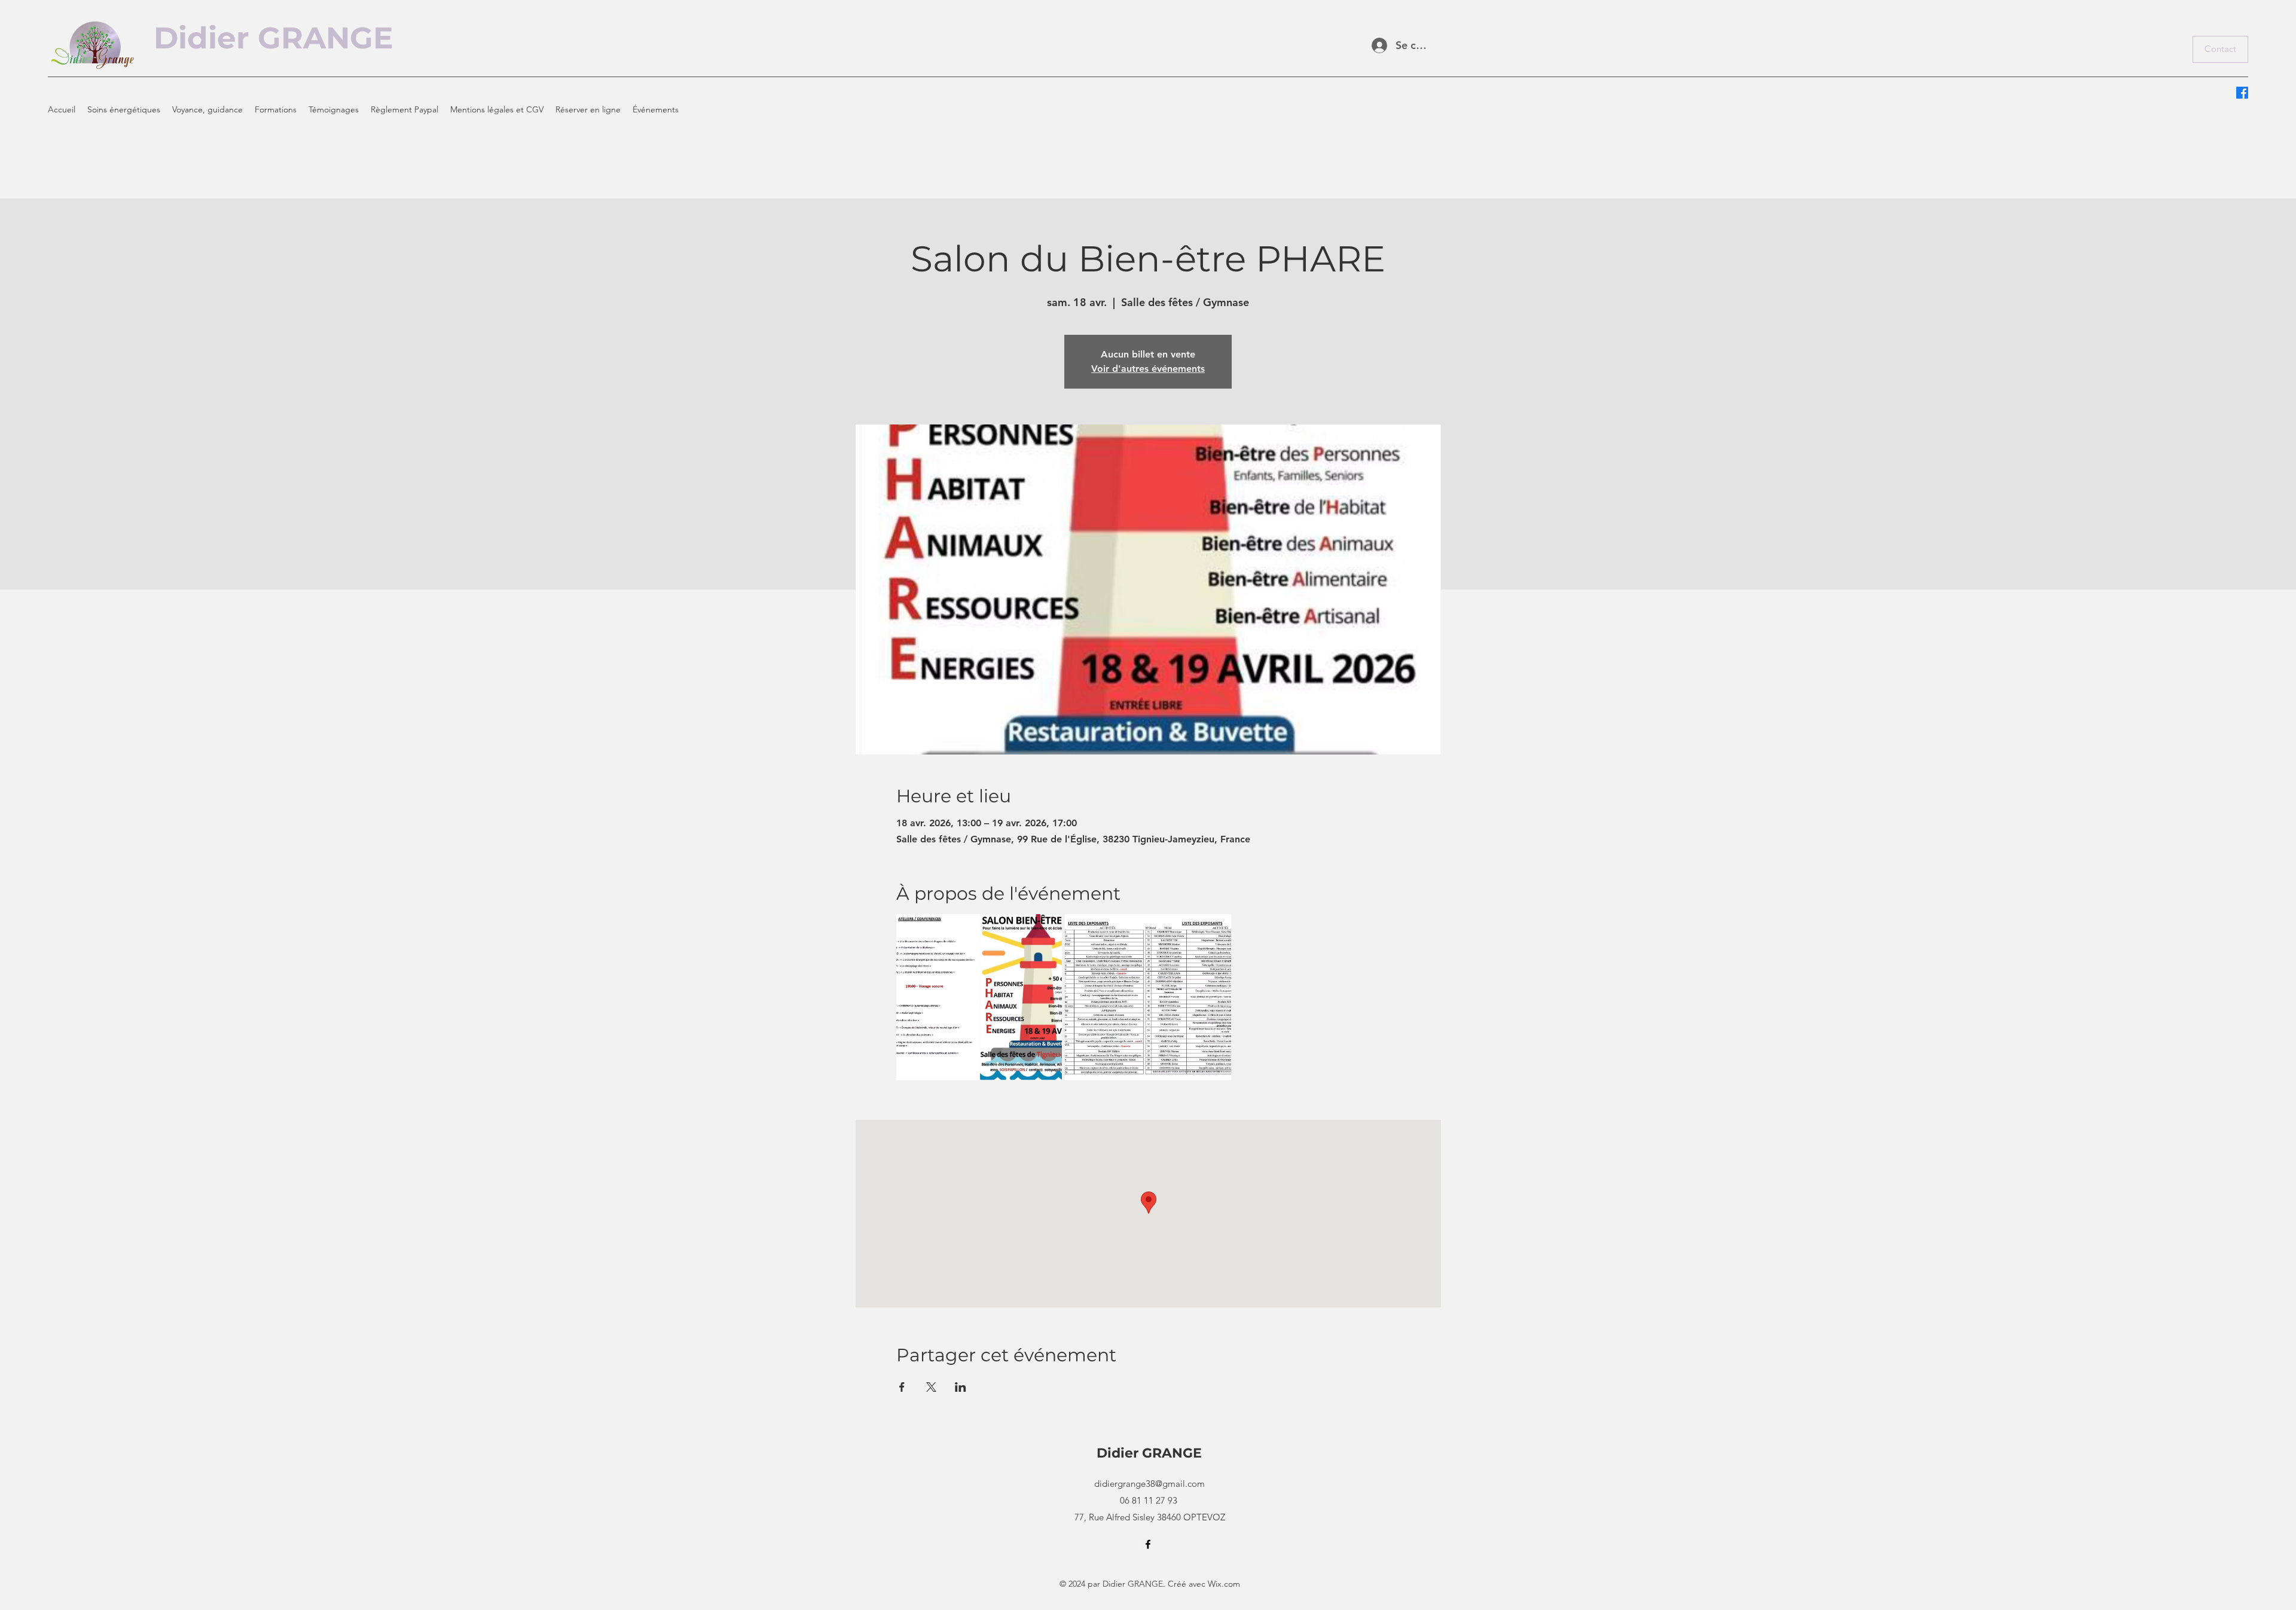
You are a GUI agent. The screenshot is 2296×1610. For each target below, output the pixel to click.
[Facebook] (2242, 93)
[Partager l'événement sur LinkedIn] (961, 1387)
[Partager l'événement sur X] (931, 1387)
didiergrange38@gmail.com (1149, 1484)
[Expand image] (979, 997)
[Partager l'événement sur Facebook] (902, 1387)
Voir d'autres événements (1148, 369)
